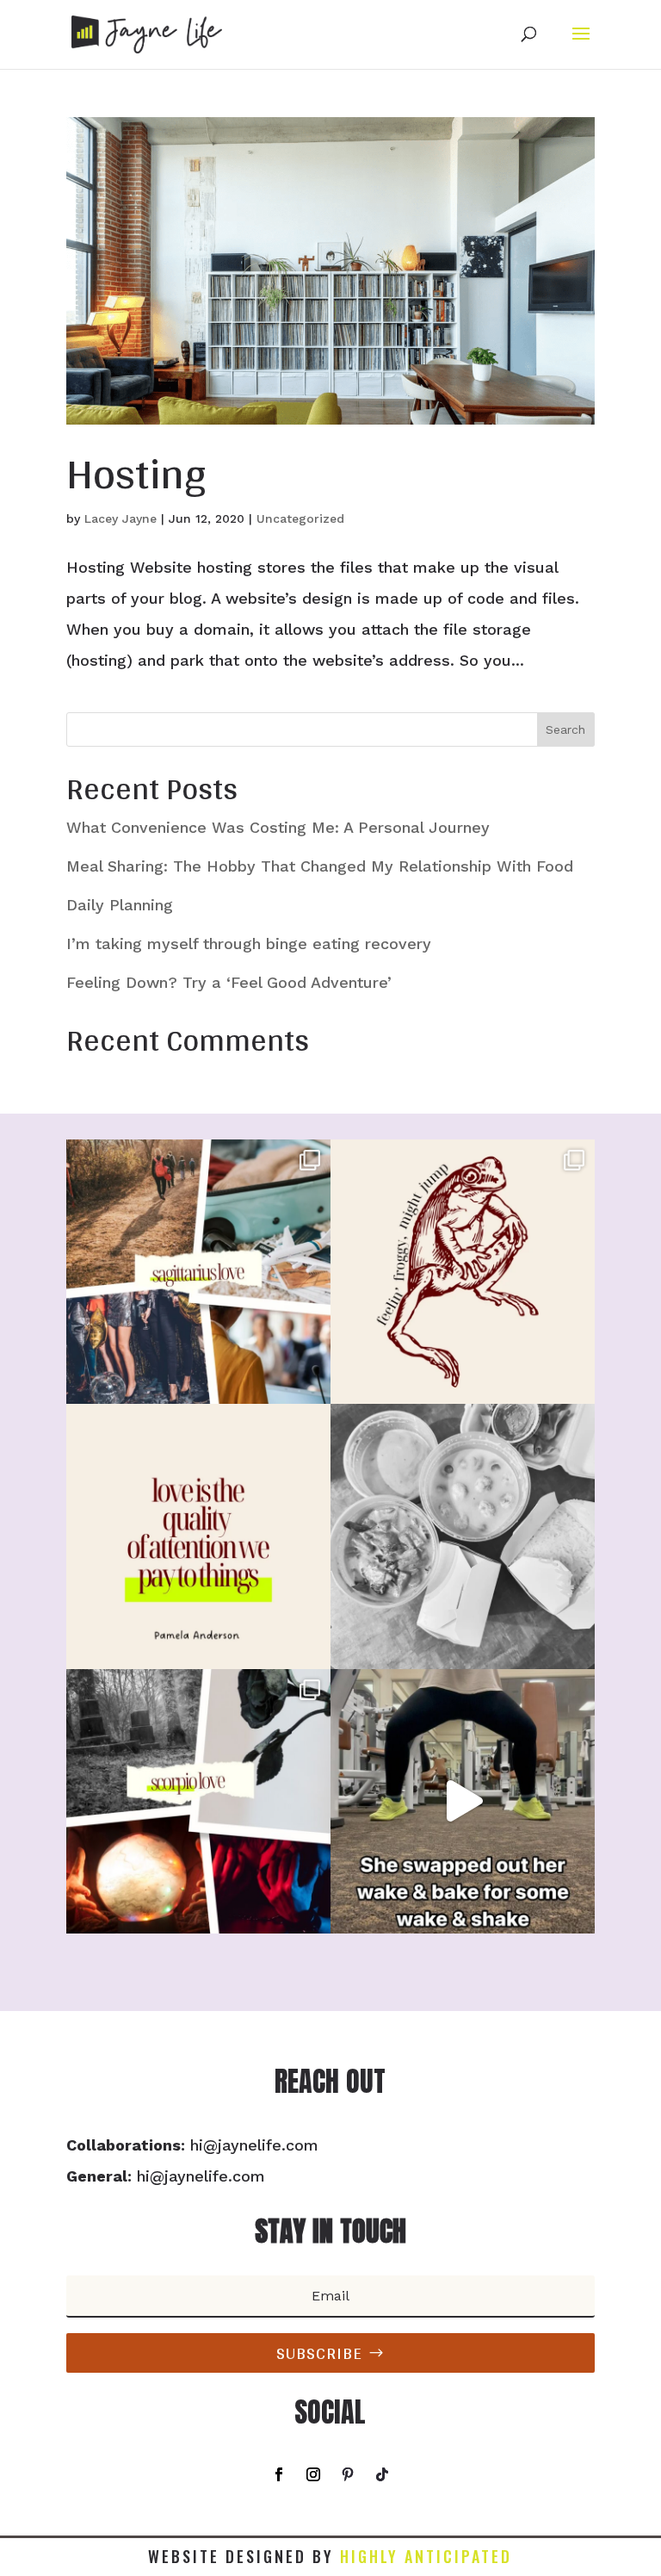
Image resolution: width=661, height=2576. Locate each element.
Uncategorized (300, 518)
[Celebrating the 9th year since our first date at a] (463, 1536)
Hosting (136, 472)
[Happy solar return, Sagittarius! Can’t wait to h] (198, 1272)
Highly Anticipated (426, 2556)
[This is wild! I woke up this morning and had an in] (463, 1801)
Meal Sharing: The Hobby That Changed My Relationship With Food (320, 866)
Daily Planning (120, 905)
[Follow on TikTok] (382, 2474)
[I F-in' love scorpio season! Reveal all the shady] (198, 1801)
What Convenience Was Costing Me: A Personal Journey (278, 827)
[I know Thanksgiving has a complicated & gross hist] (198, 1536)
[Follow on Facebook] (279, 2474)
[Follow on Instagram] (313, 2474)
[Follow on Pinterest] (348, 2474)
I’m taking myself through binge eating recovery (249, 943)
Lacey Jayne (120, 518)
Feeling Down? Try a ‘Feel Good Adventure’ (229, 982)
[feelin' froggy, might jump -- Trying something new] (463, 1272)
